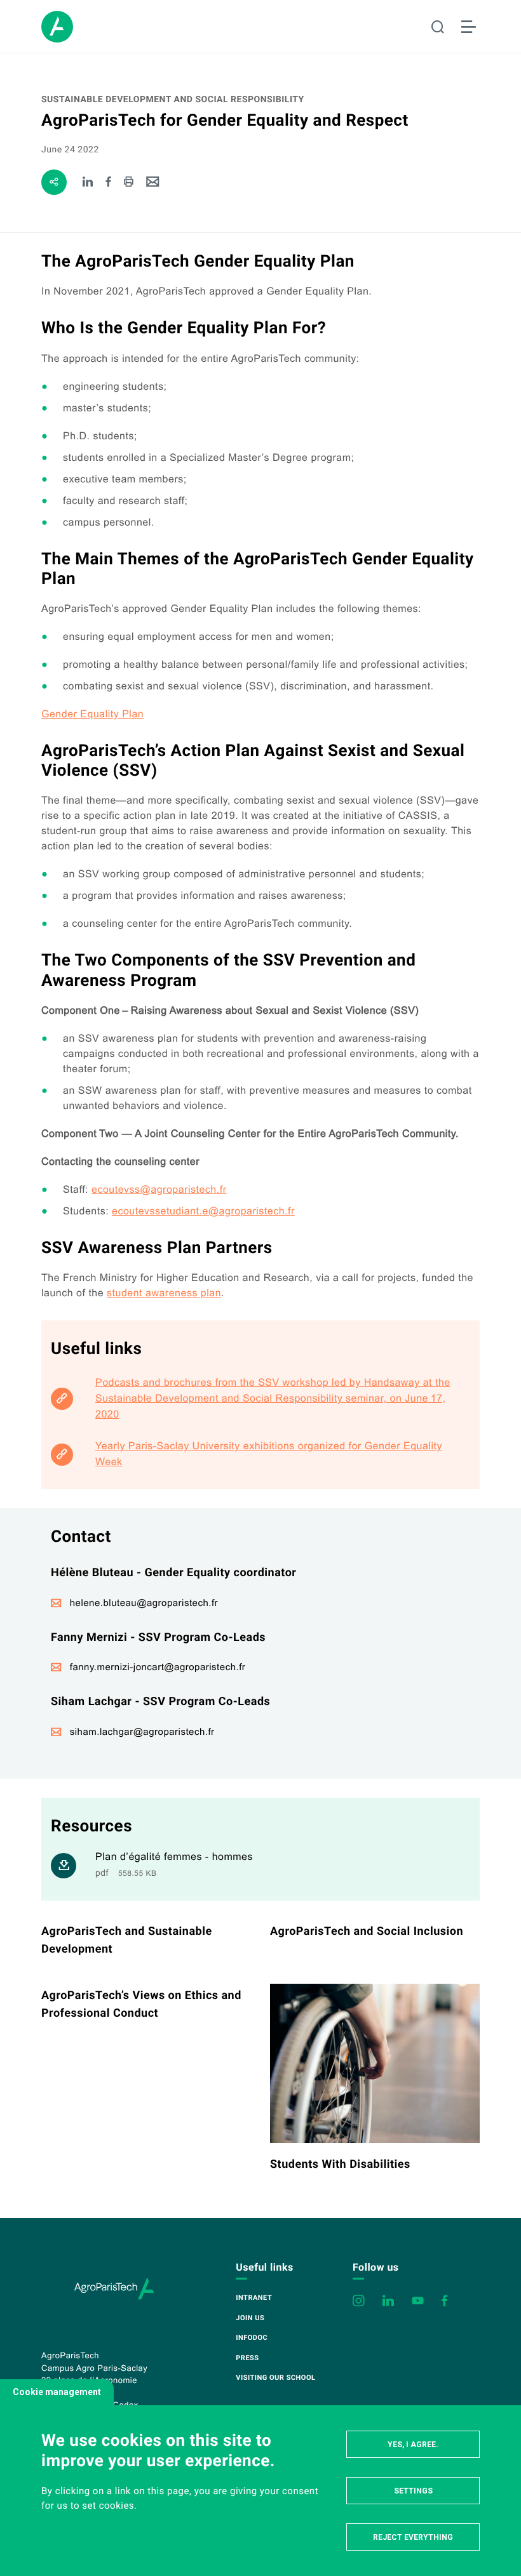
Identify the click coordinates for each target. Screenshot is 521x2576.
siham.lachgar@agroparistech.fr (142, 1732)
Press (247, 2358)
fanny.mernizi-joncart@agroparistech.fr (158, 1667)
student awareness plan (164, 1293)
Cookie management (57, 2392)
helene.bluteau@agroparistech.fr (144, 1603)
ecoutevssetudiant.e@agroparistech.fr (203, 1212)
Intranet (254, 2298)
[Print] (129, 183)
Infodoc (252, 2338)
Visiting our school (275, 2378)
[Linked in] (88, 183)
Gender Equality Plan (92, 714)
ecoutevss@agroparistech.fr (159, 1190)
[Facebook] (109, 183)
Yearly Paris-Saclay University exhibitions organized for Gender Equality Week (269, 1454)
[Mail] (153, 183)
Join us (250, 2318)
